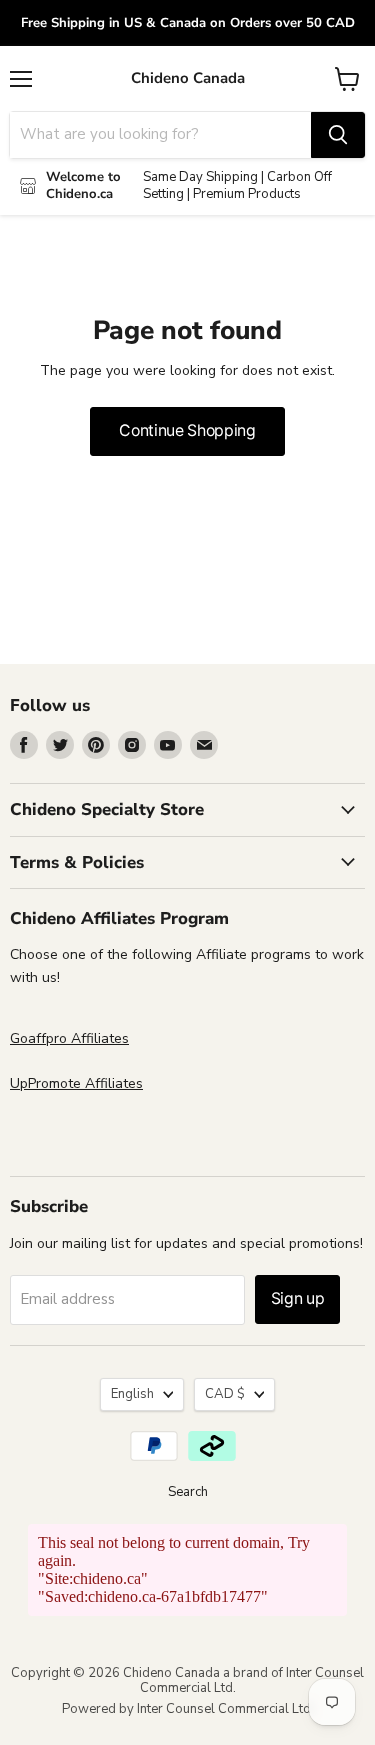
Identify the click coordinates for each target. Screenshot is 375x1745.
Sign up (298, 1298)
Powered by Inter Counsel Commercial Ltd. (188, 1709)
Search (188, 1492)
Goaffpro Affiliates (69, 1038)
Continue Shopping (187, 430)
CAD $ (225, 1394)
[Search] (338, 135)
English (132, 1394)
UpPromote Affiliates (76, 1083)
